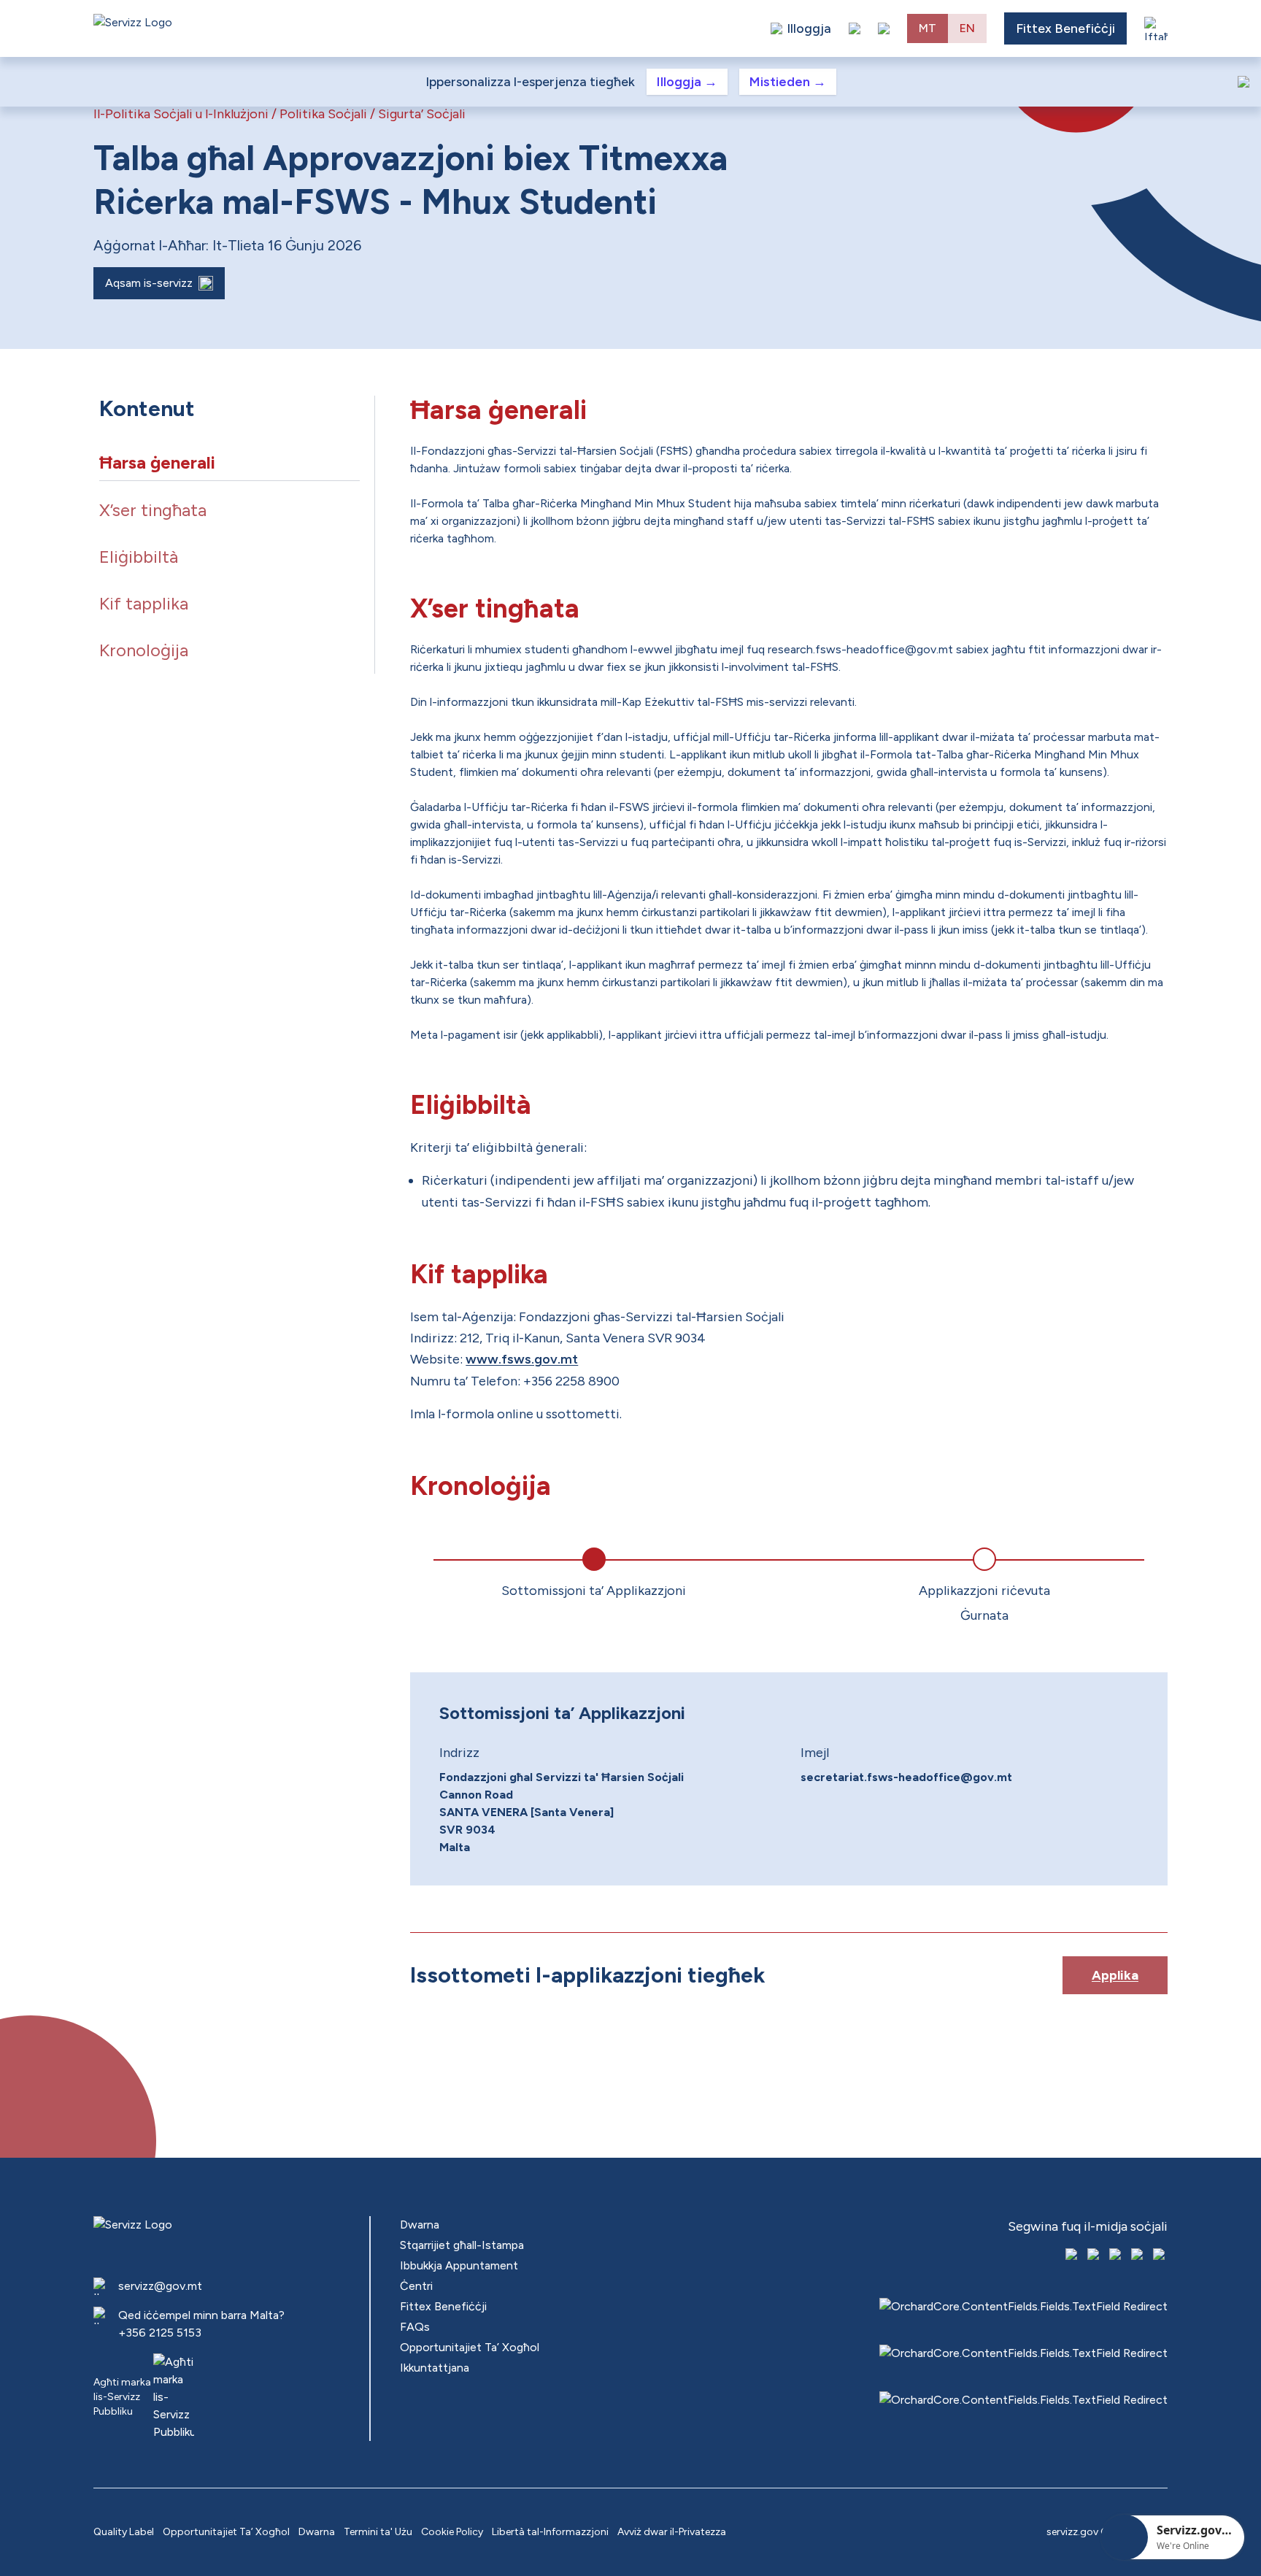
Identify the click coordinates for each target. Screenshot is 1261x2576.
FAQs (415, 2327)
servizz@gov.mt (160, 2286)
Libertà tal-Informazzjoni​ (550, 2532)
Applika (1115, 1975)
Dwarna (420, 2225)
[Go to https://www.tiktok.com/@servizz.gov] (1117, 2256)
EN (967, 28)
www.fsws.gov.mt (522, 1359)
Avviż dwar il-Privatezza (672, 2532)
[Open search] (884, 28)
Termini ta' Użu (378, 2532)
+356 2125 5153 (160, 2333)
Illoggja (687, 82)
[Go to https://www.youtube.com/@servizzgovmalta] (1138, 2256)
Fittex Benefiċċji (1065, 28)
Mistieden (788, 82)
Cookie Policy (452, 2532)
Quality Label (124, 2532)
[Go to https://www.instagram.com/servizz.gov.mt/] (1095, 2256)
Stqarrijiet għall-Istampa (462, 2245)
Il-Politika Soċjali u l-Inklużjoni (181, 114)
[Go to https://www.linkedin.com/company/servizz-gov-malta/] (1160, 2256)
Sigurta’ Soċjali (422, 114)
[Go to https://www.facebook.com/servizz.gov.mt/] (1073, 2256)
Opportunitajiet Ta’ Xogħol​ (470, 2347)
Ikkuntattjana (435, 2368)
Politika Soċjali (323, 114)
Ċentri (416, 2286)
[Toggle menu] (1156, 28)
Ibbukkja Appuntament (459, 2265)
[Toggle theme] (855, 28)
